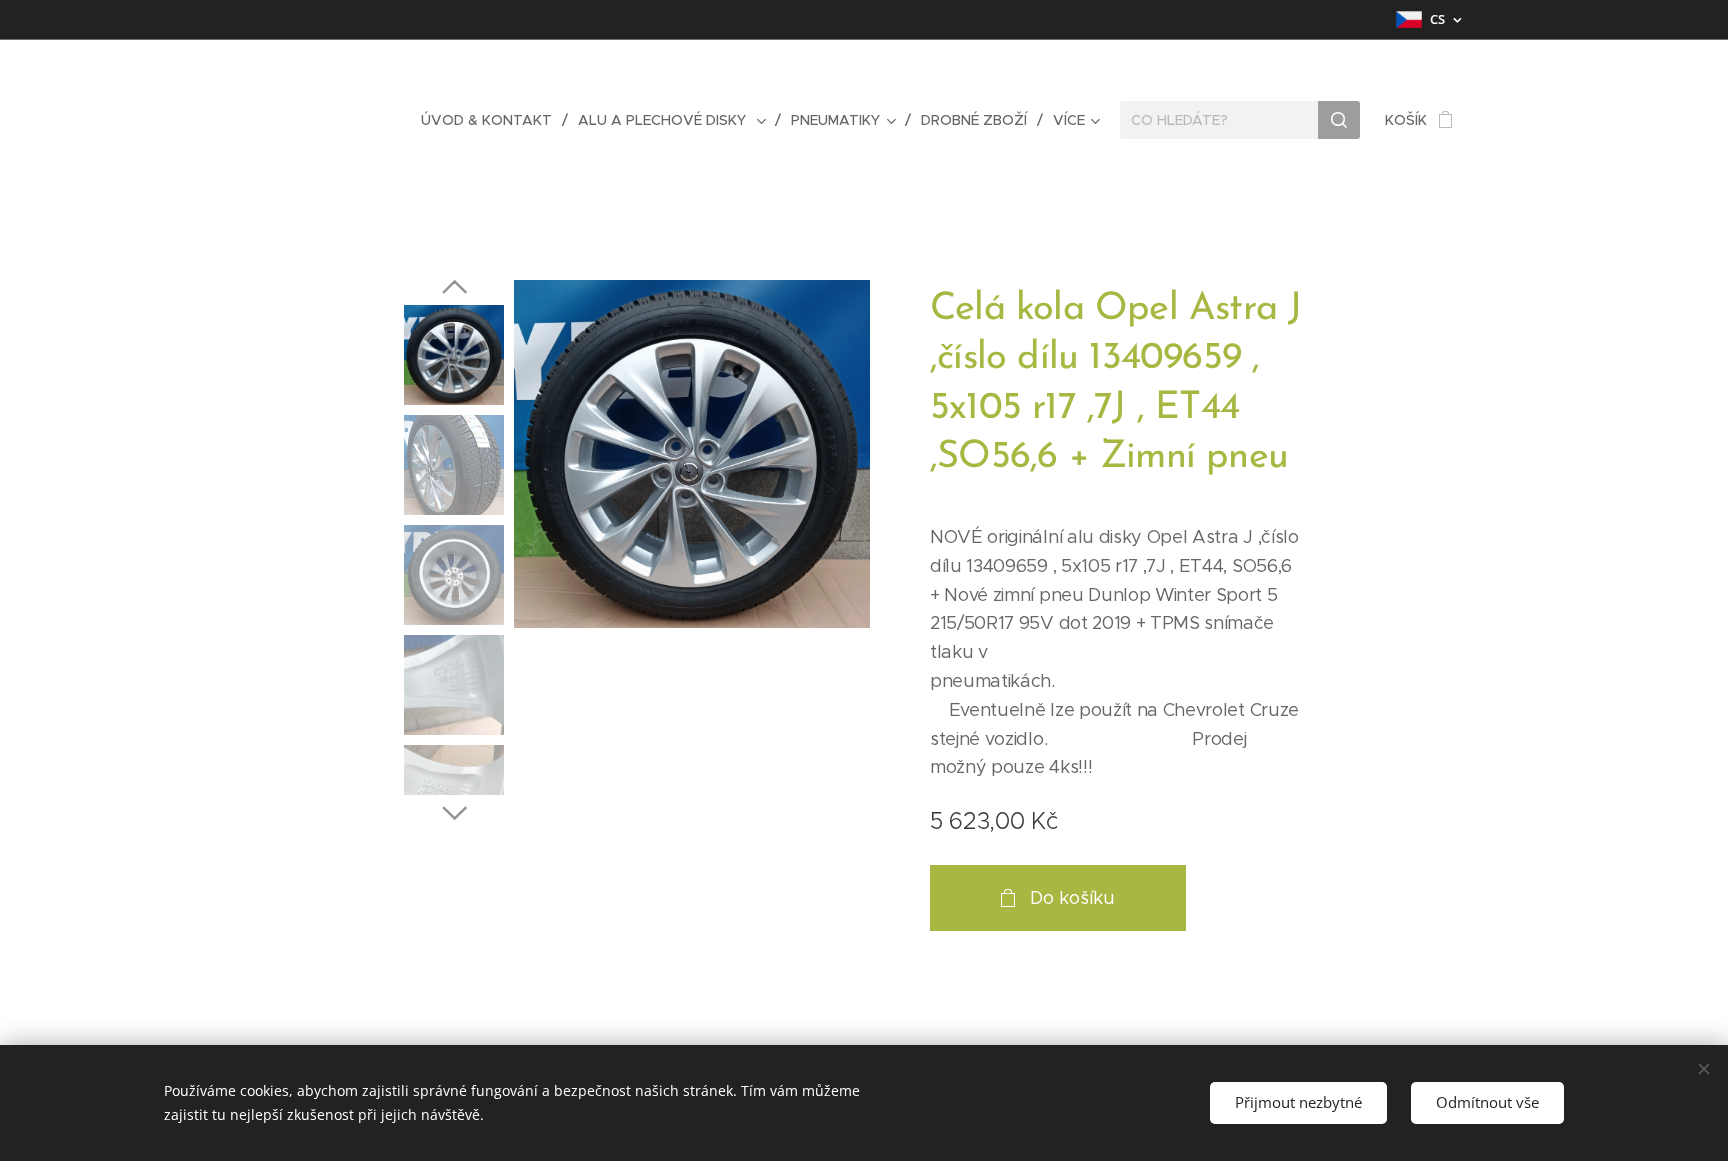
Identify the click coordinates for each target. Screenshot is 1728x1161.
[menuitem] (492, 120)
